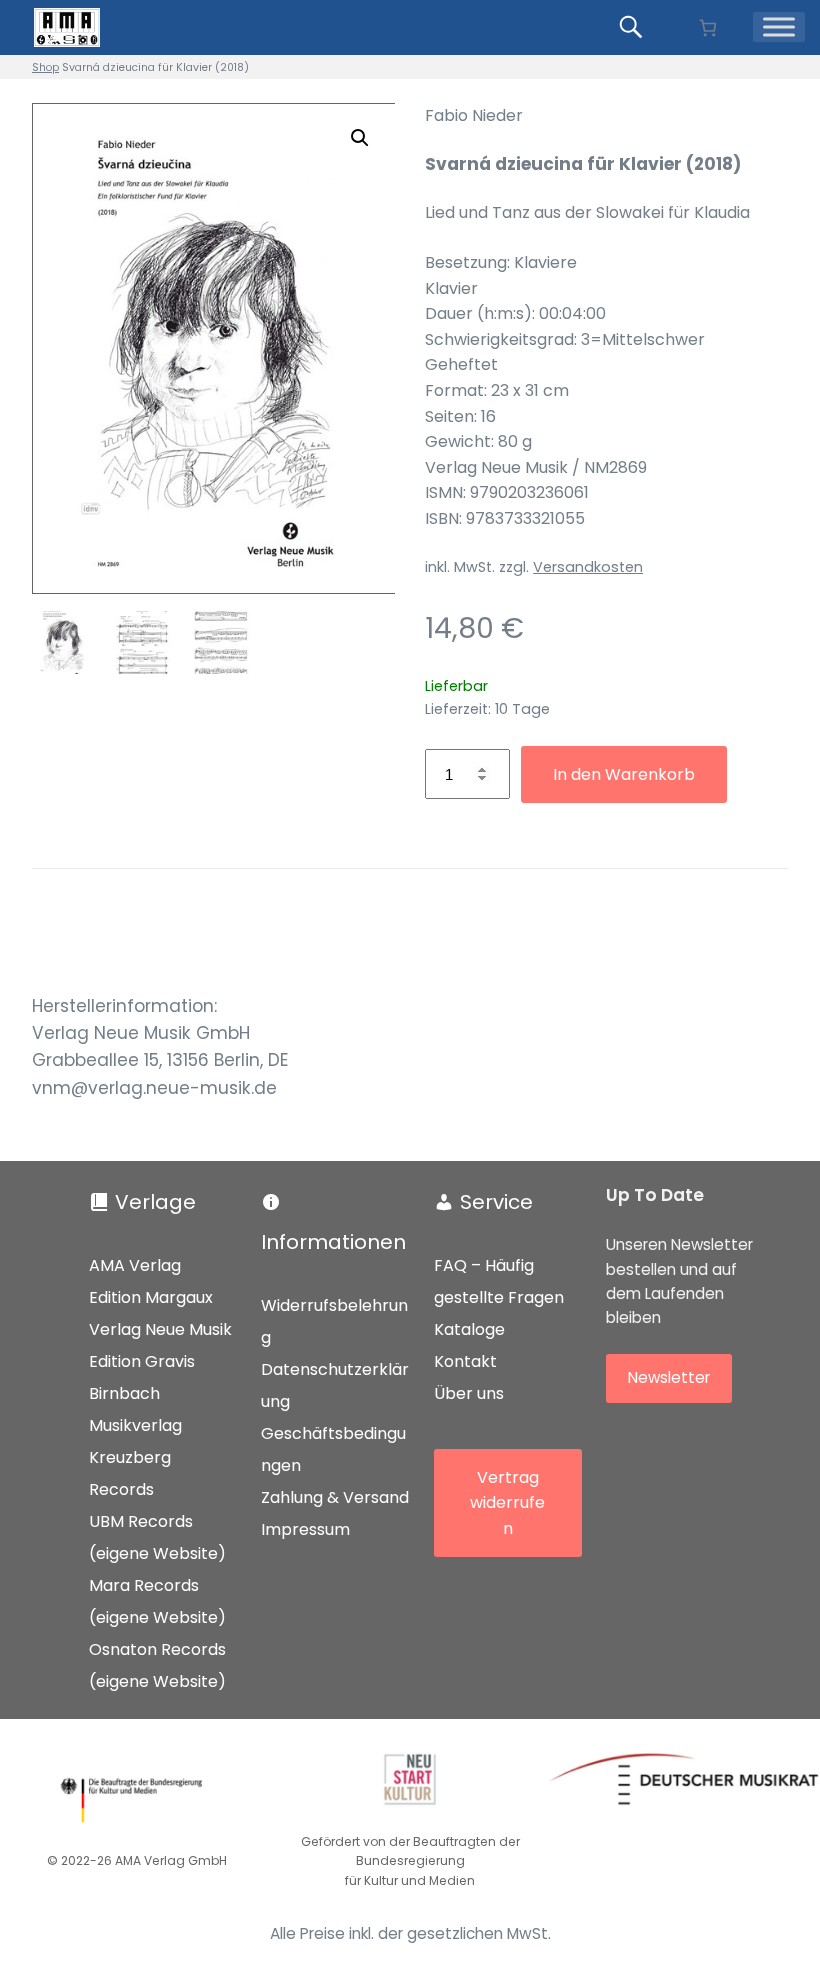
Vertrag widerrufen (507, 1503)
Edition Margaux (151, 1297)
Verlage (155, 1202)
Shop (45, 67)
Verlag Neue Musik (160, 1329)
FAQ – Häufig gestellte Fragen (499, 1281)
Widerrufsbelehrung (334, 1321)
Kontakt (465, 1361)
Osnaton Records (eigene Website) (157, 1665)
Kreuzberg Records (130, 1473)
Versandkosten (588, 567)
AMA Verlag (135, 1265)
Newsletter (669, 1377)
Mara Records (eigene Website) (157, 1601)
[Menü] (779, 27)
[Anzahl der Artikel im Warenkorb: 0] (707, 27)
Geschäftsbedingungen (333, 1449)
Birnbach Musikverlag (135, 1409)
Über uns (469, 1393)
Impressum (305, 1529)
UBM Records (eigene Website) (157, 1537)
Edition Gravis (142, 1361)
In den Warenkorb (624, 774)
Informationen (333, 1242)
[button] (360, 138)
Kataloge (469, 1329)
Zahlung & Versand (335, 1497)
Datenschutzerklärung (335, 1385)
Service (496, 1202)
